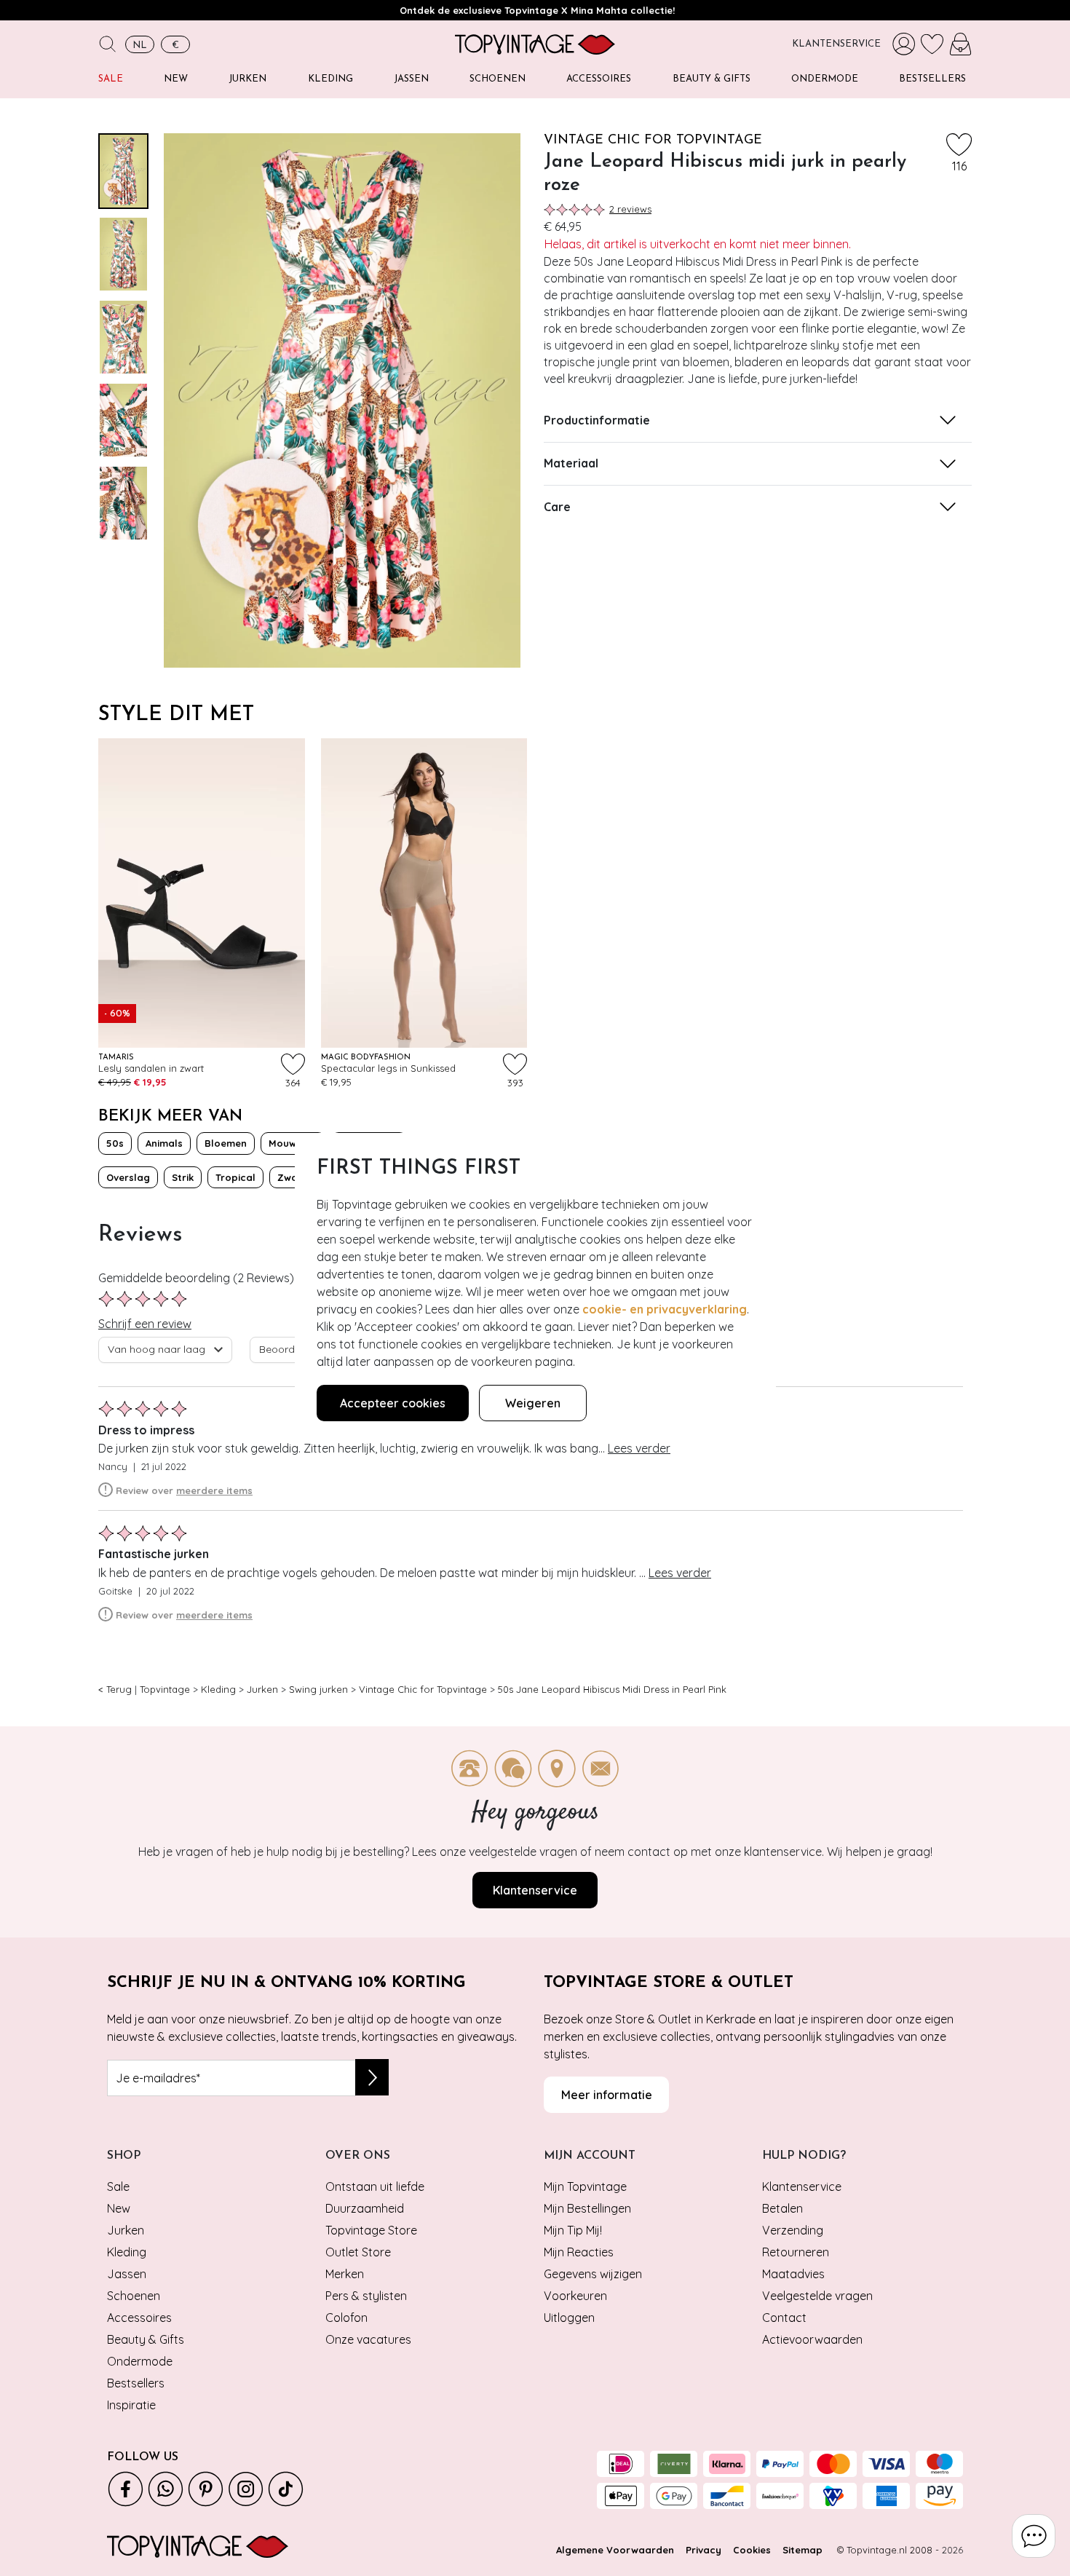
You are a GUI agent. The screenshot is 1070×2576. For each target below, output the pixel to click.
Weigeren (533, 1403)
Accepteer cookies (393, 1403)
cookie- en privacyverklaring (665, 1309)
